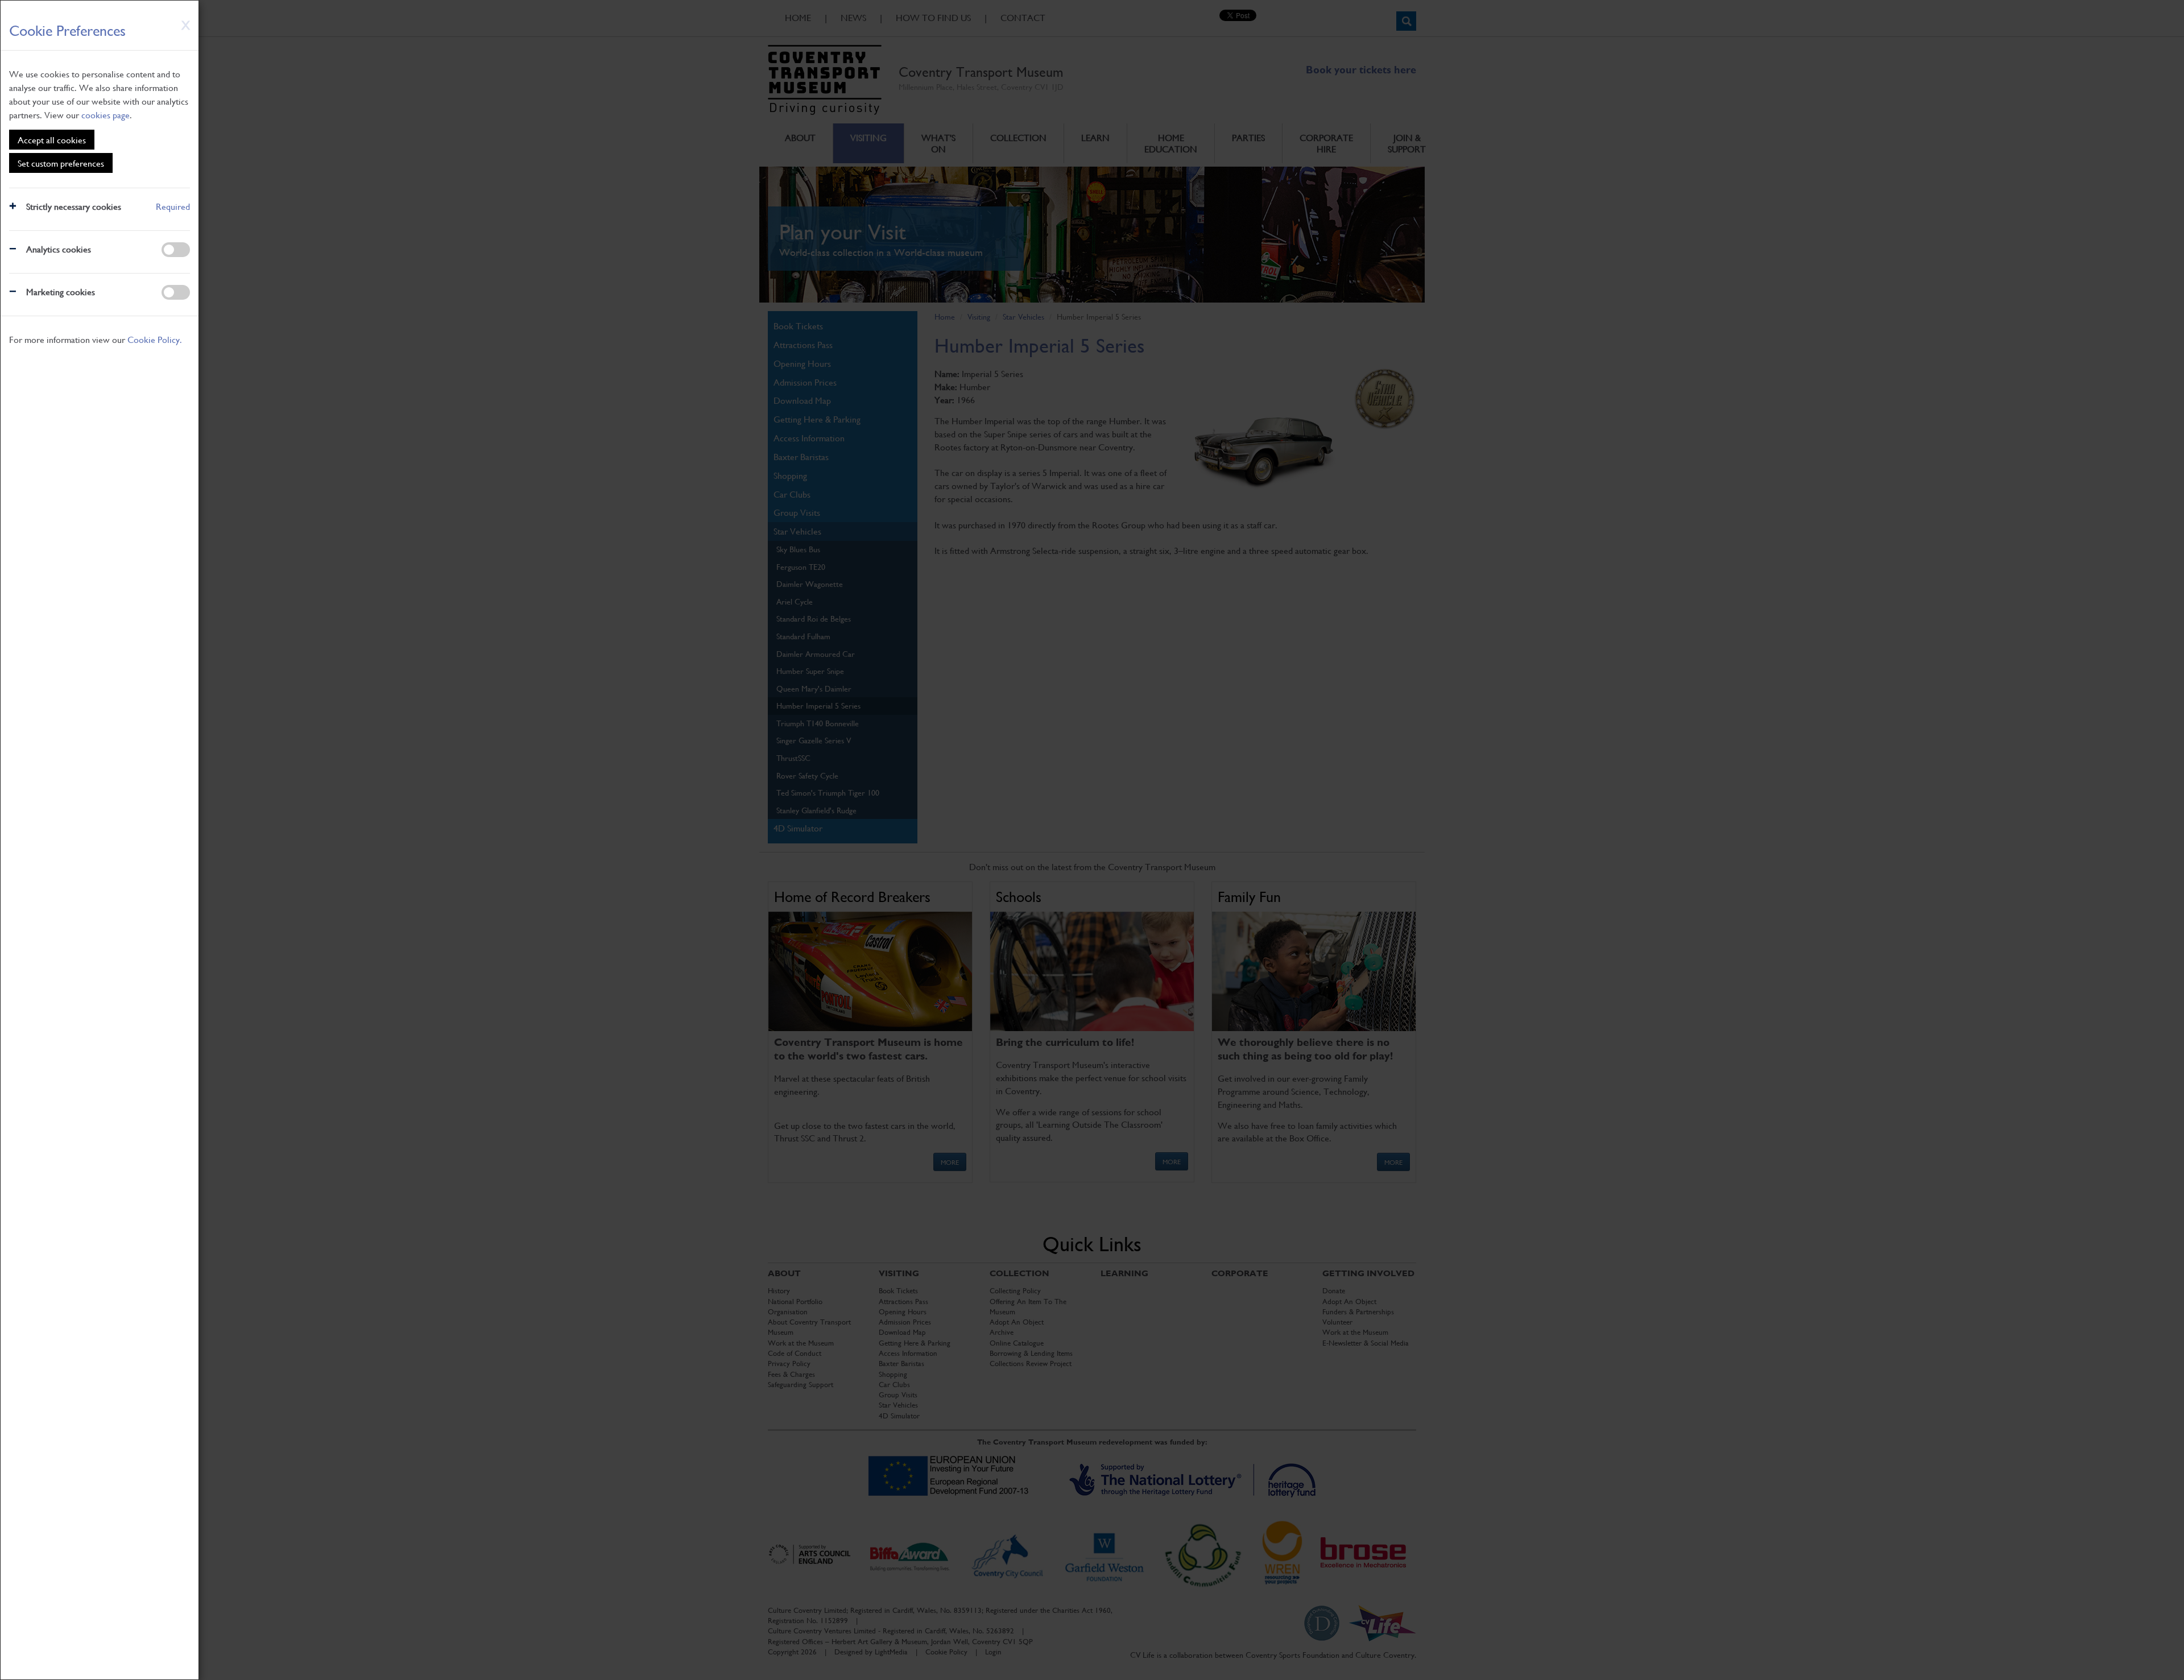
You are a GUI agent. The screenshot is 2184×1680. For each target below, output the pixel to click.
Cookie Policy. (155, 339)
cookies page (106, 115)
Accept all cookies (52, 140)
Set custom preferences (61, 163)
